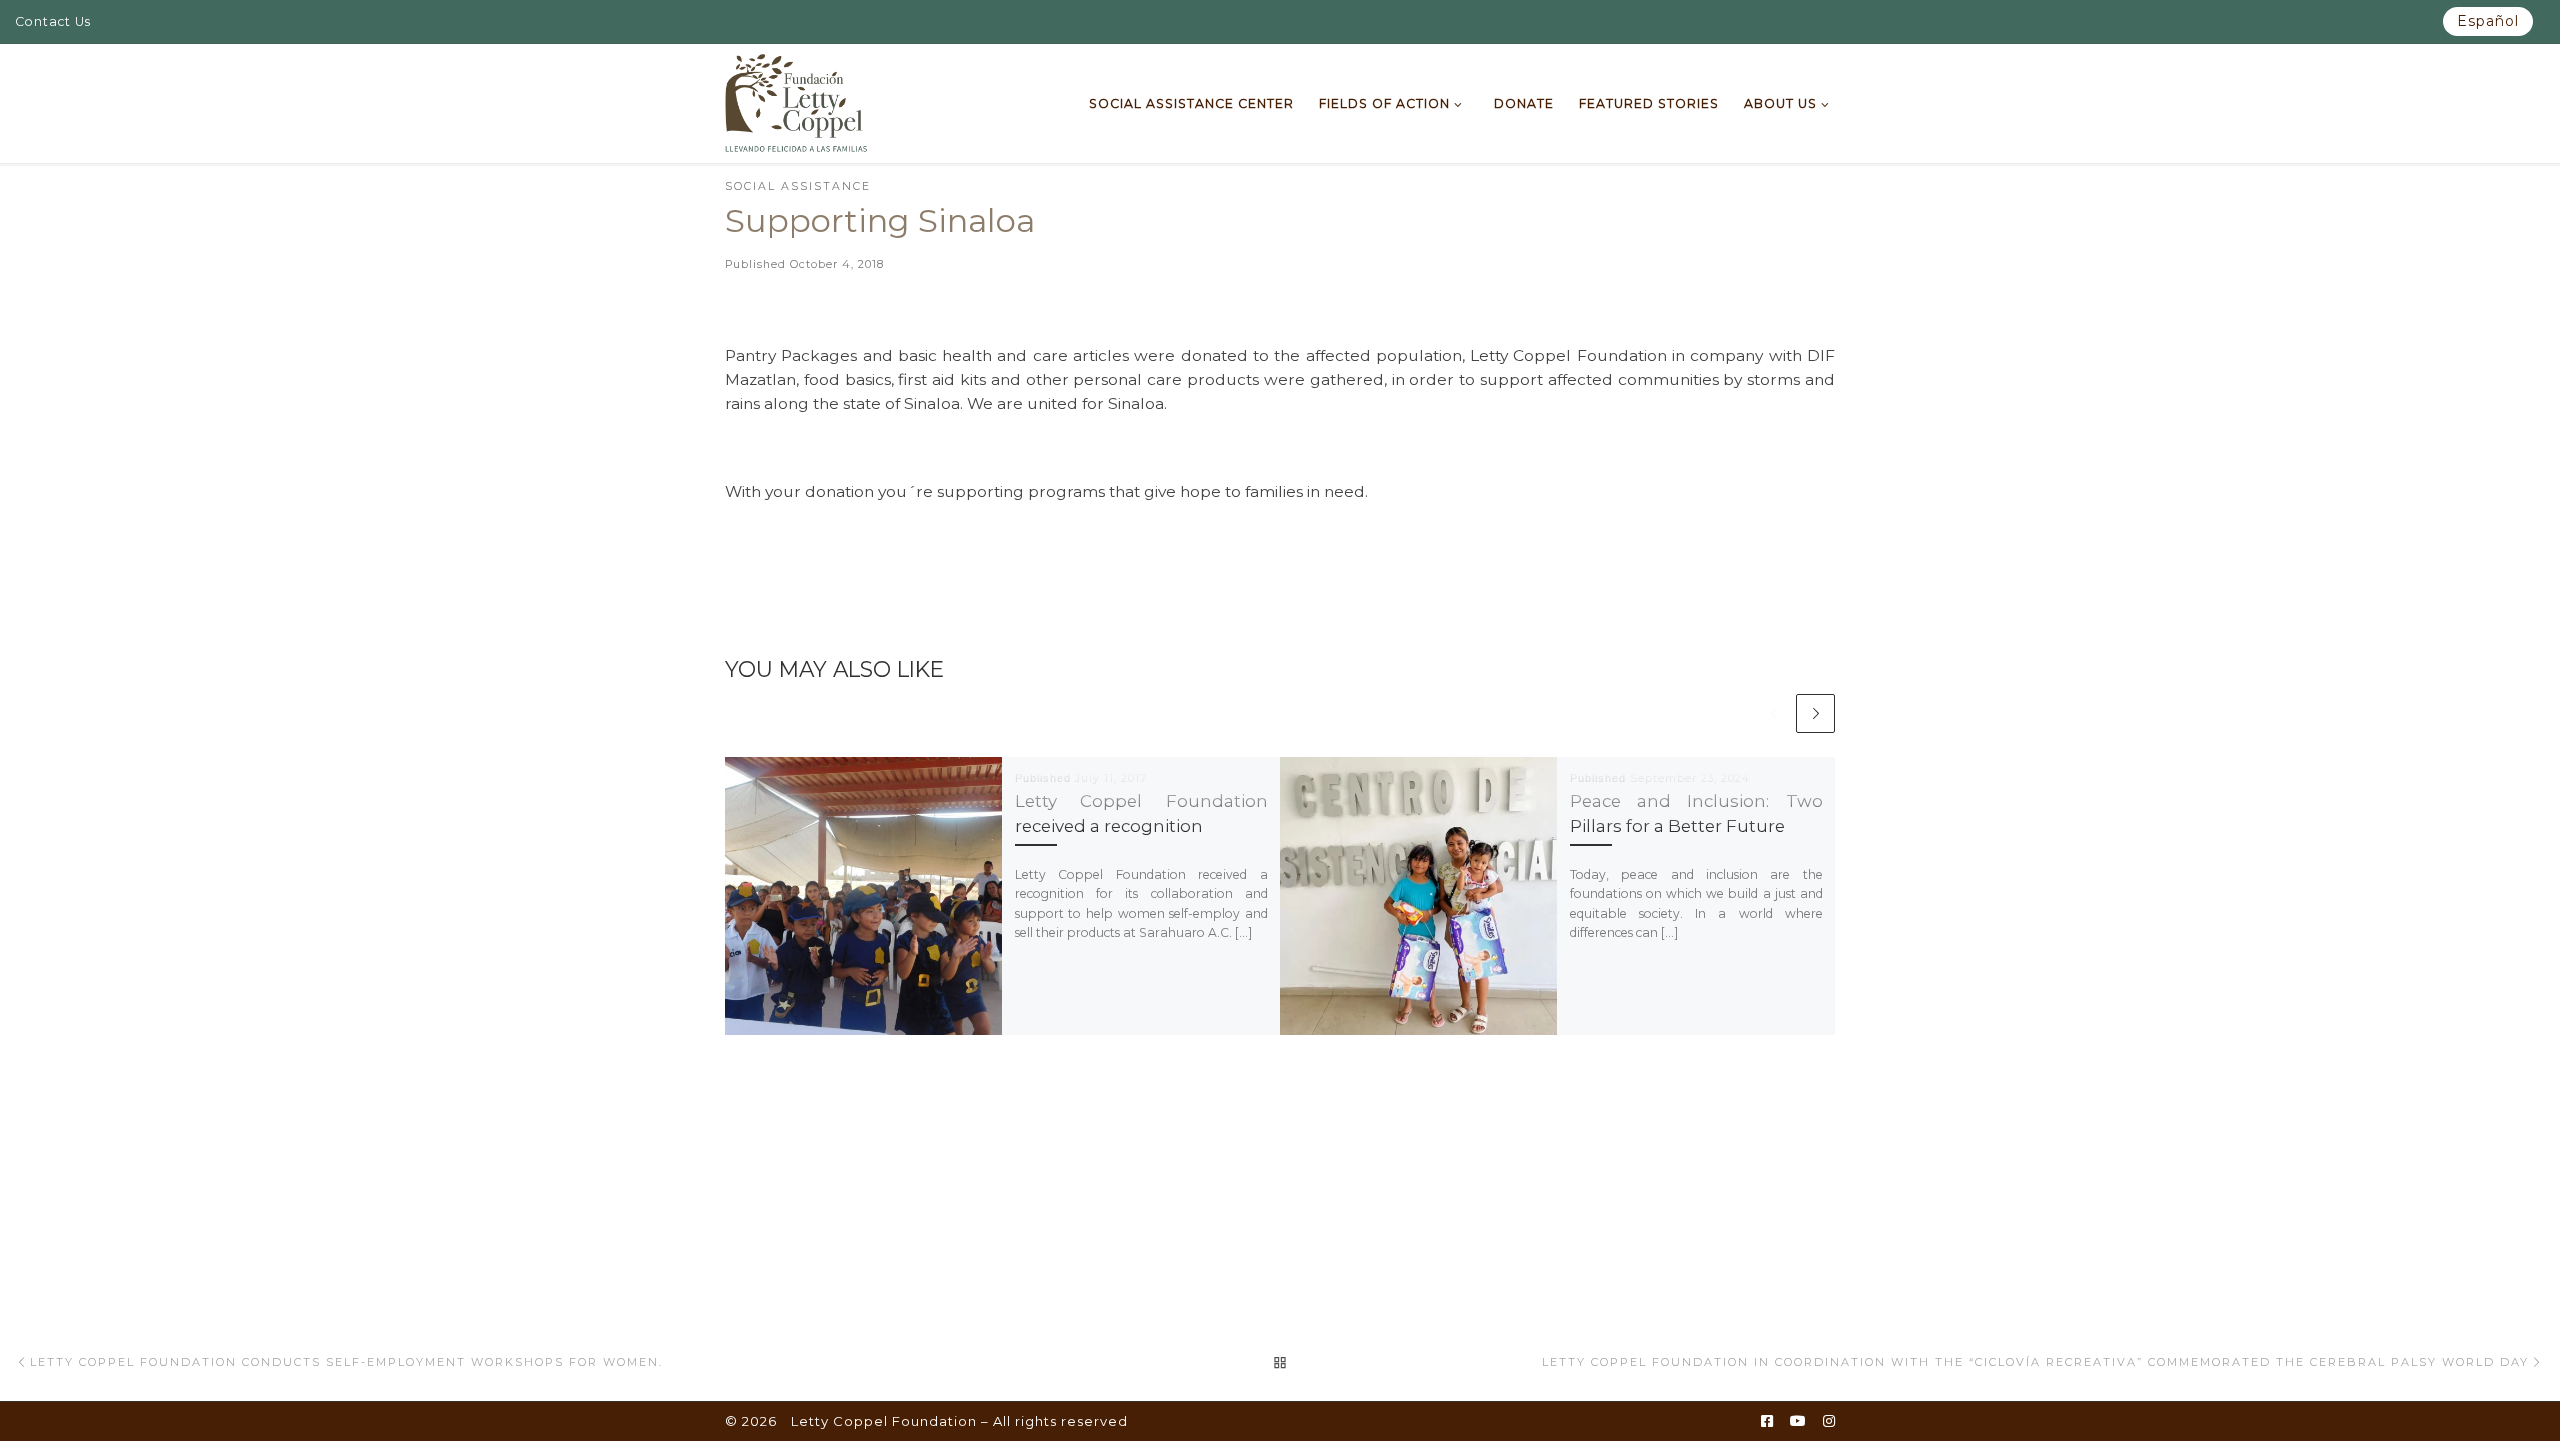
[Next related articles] (1815, 713)
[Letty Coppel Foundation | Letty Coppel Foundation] (796, 101)
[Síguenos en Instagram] (1829, 1422)
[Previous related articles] (1773, 713)
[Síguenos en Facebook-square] (1767, 1422)
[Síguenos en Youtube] (1798, 1422)
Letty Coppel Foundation (884, 1421)
